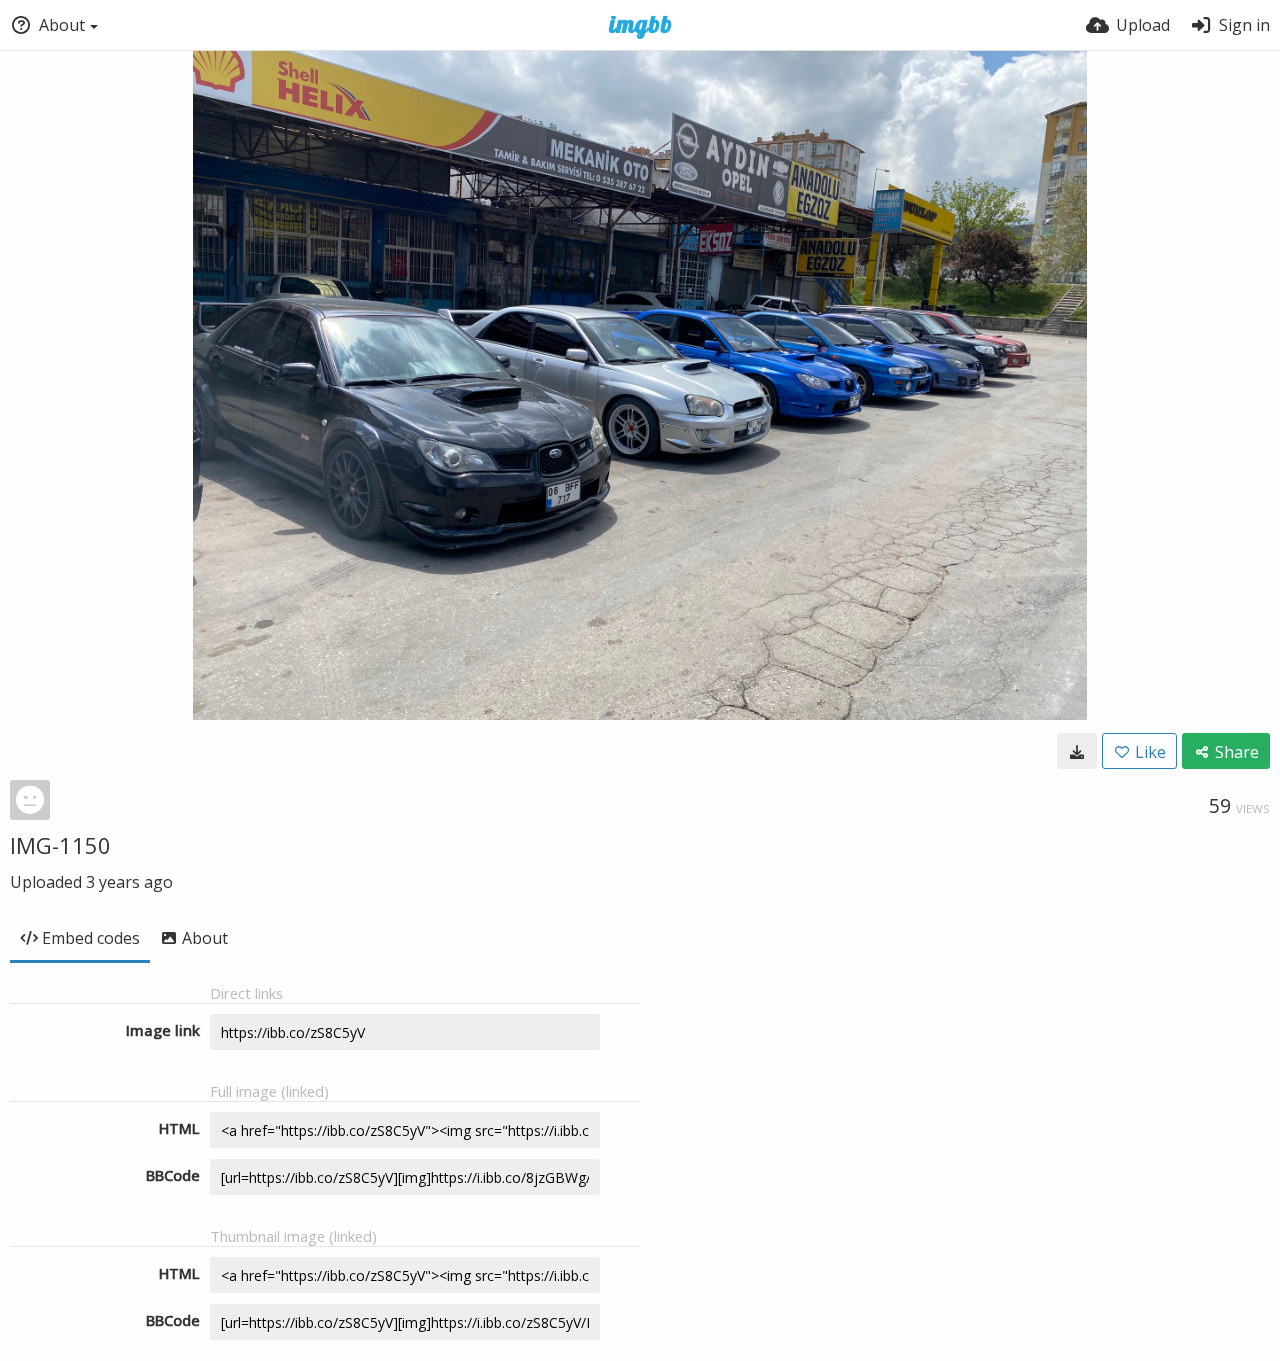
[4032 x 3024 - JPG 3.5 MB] (1077, 751)
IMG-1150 (60, 845)
